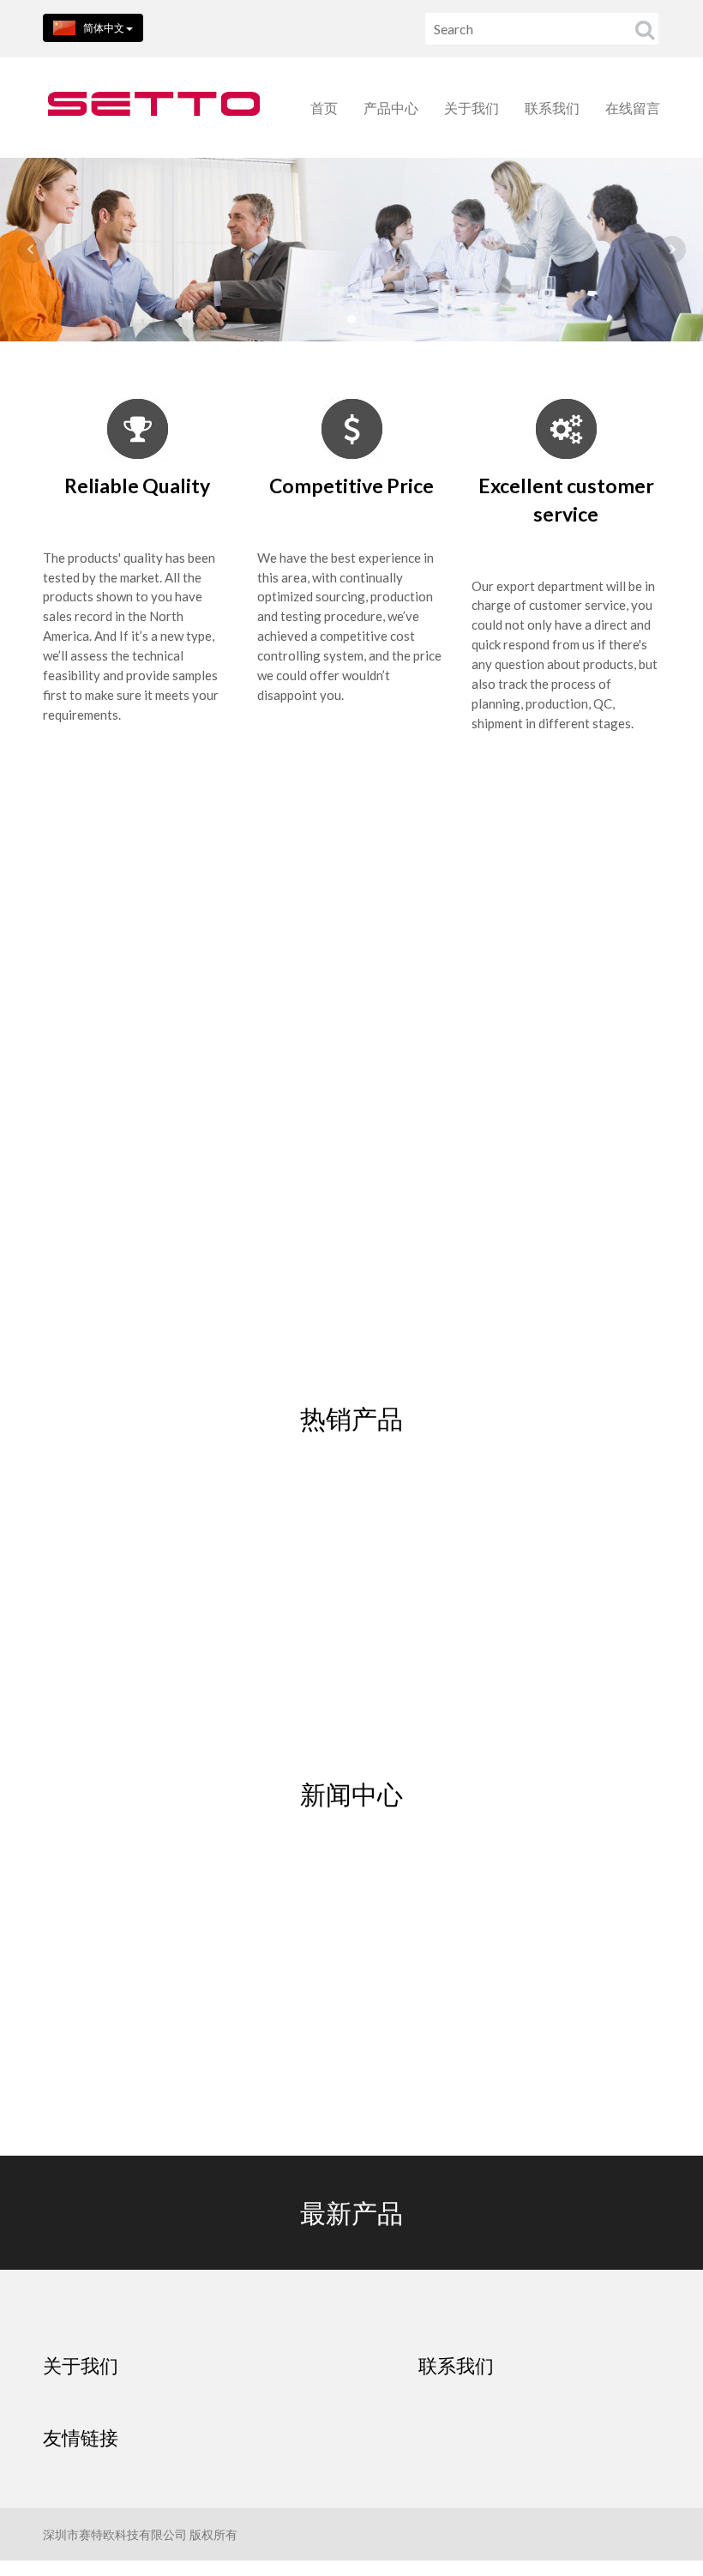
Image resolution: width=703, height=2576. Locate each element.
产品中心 (391, 108)
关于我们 (472, 108)
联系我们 (552, 108)
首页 (324, 108)
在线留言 (633, 108)
